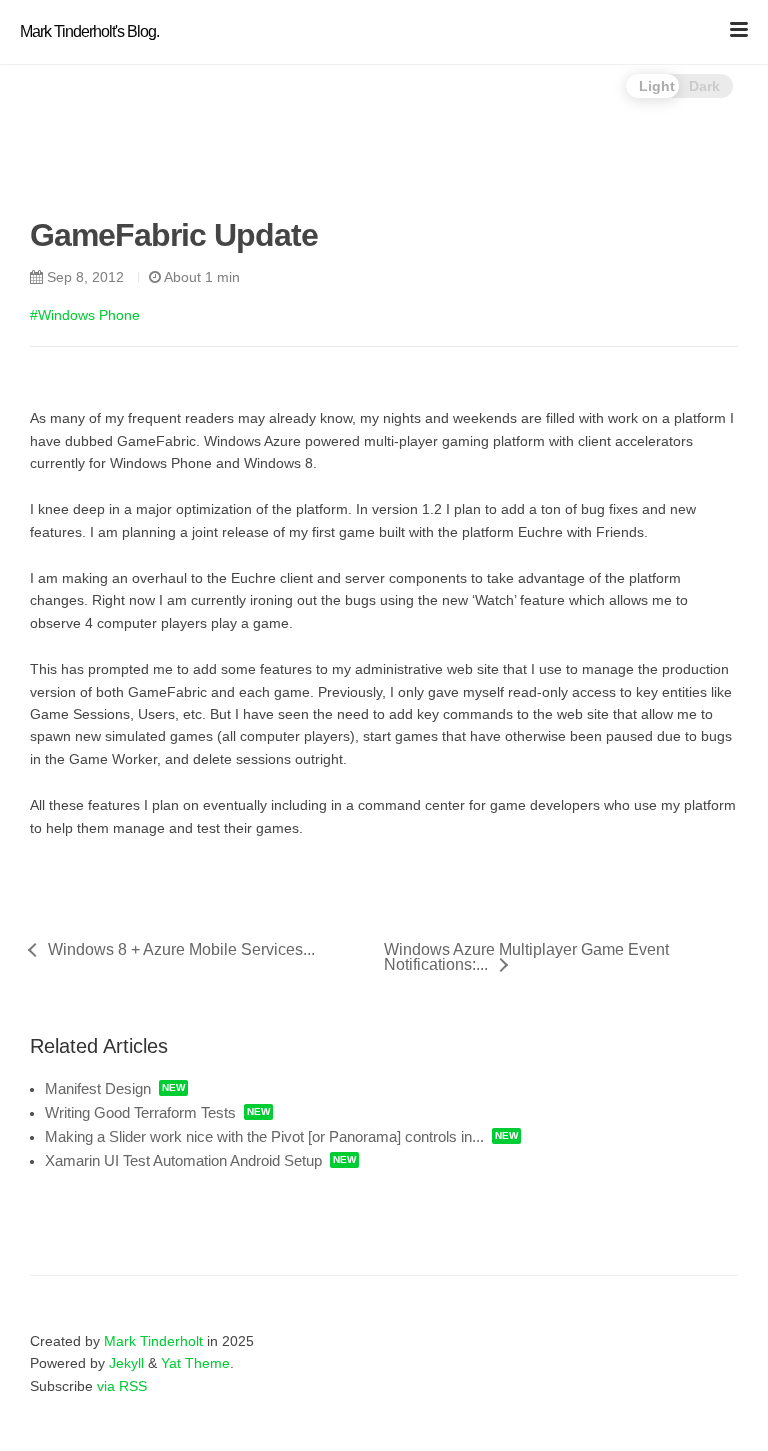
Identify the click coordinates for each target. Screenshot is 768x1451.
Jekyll (126, 1363)
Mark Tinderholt (153, 1341)
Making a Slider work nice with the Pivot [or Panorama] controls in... (264, 1136)
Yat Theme (195, 1363)
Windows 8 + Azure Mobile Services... (181, 950)
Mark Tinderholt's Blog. (89, 31)
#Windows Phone (85, 315)
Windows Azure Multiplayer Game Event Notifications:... (526, 957)
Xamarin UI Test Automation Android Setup (183, 1160)
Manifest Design (98, 1088)
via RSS (122, 1386)
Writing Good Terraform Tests (140, 1112)
